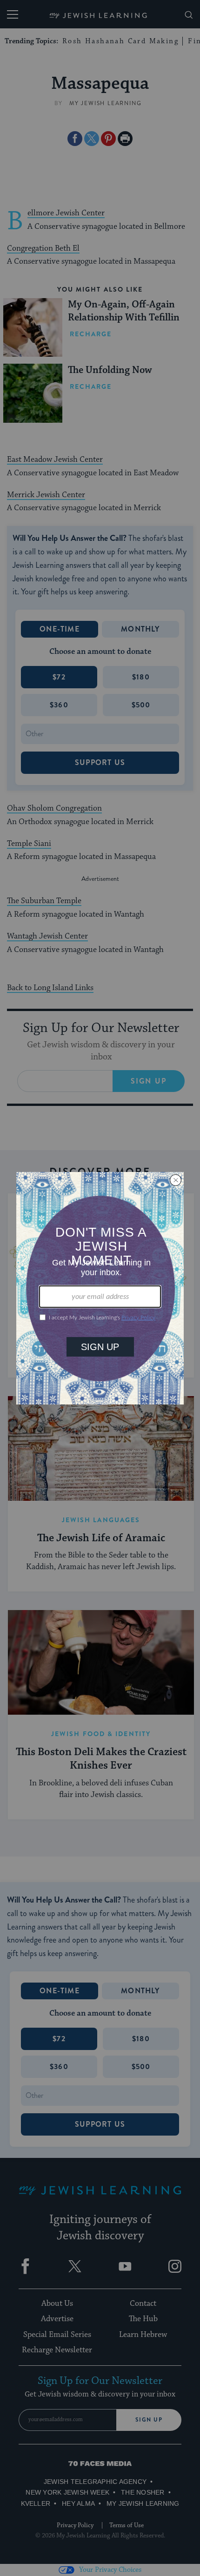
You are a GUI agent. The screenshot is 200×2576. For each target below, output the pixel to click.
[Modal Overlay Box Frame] (100, 1288)
